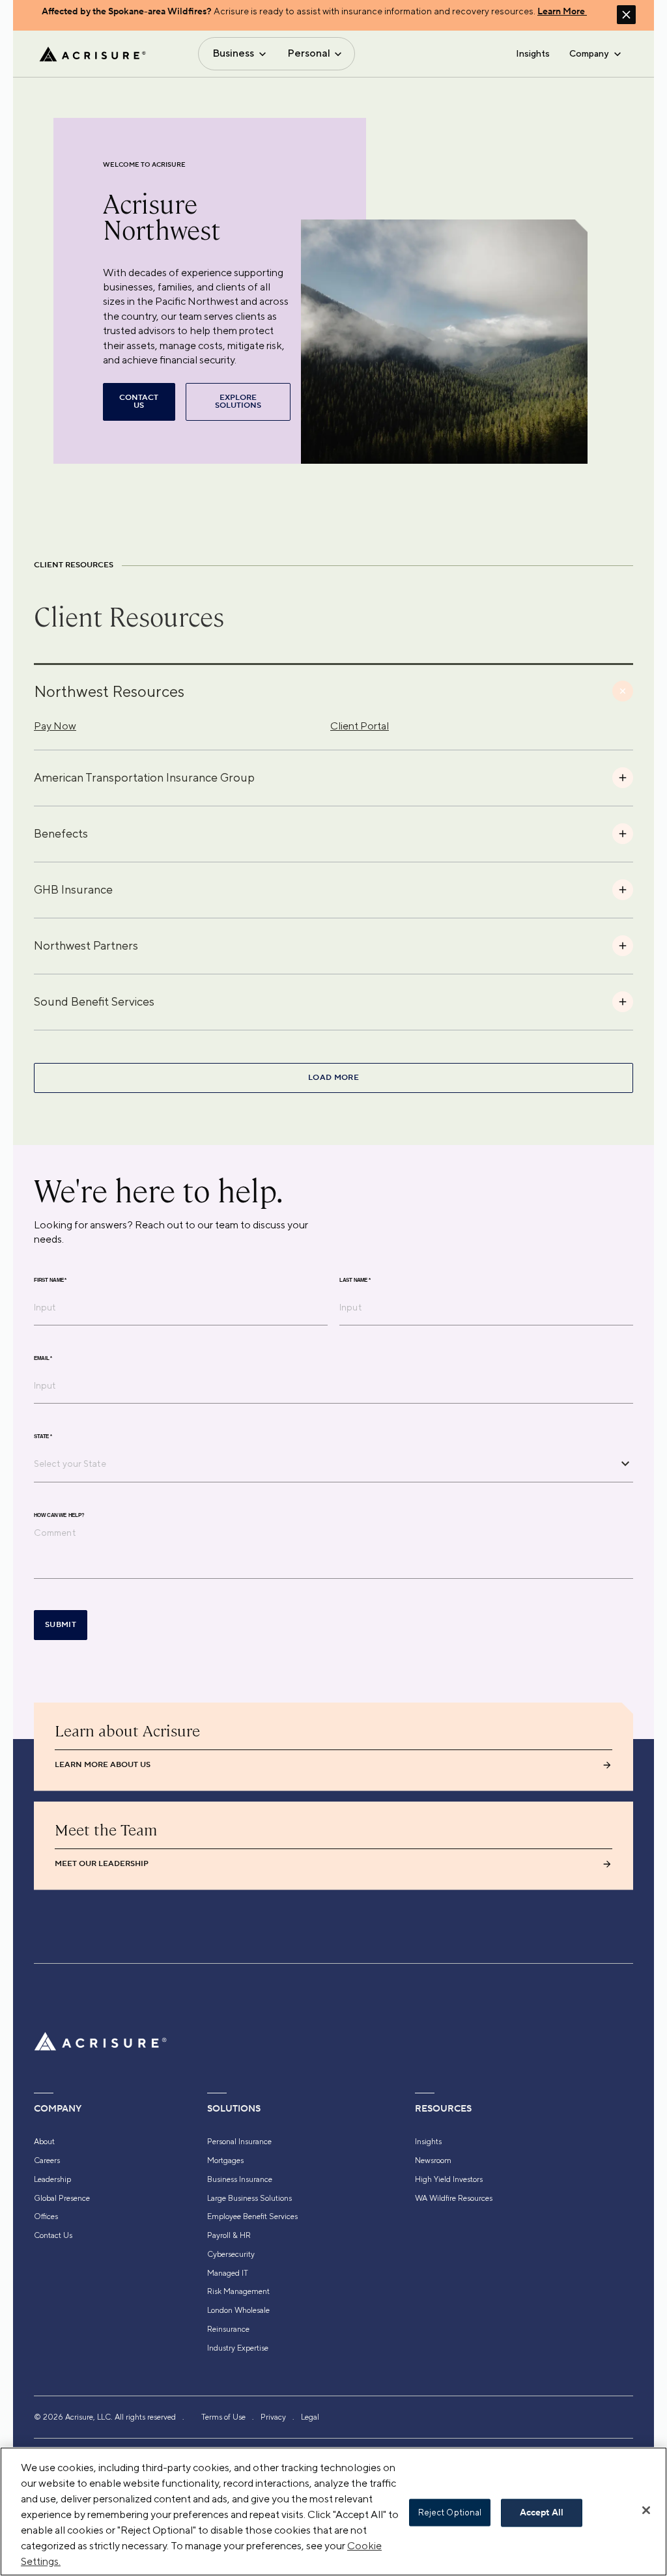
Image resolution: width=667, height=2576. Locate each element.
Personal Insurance (239, 2142)
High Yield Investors (449, 2179)
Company (589, 53)
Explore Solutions (238, 402)
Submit (61, 1625)
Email (43, 1358)
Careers (47, 2160)
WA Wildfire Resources (454, 2198)
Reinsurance (228, 2329)
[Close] (646, 2510)
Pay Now (55, 726)
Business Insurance (240, 2179)
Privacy (273, 2417)
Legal (310, 2417)
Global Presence (62, 2198)
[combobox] (324, 1464)
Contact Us (53, 2235)
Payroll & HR (229, 2235)
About (44, 2142)
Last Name (355, 1280)
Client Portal (360, 726)
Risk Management (238, 2291)
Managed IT (228, 2273)
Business (233, 53)
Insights (533, 53)
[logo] (92, 54)
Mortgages (225, 2160)
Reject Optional (450, 2512)
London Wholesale (238, 2310)
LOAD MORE (333, 1078)
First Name (50, 1280)
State (43, 1436)
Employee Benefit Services (252, 2216)
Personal (309, 53)
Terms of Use (223, 2417)
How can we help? (59, 1515)
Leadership (52, 2179)
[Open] (625, 1464)
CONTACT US (139, 402)
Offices (46, 2216)
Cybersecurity (231, 2254)
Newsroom (433, 2160)
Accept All (542, 2513)
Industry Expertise (238, 2348)
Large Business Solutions (249, 2198)
